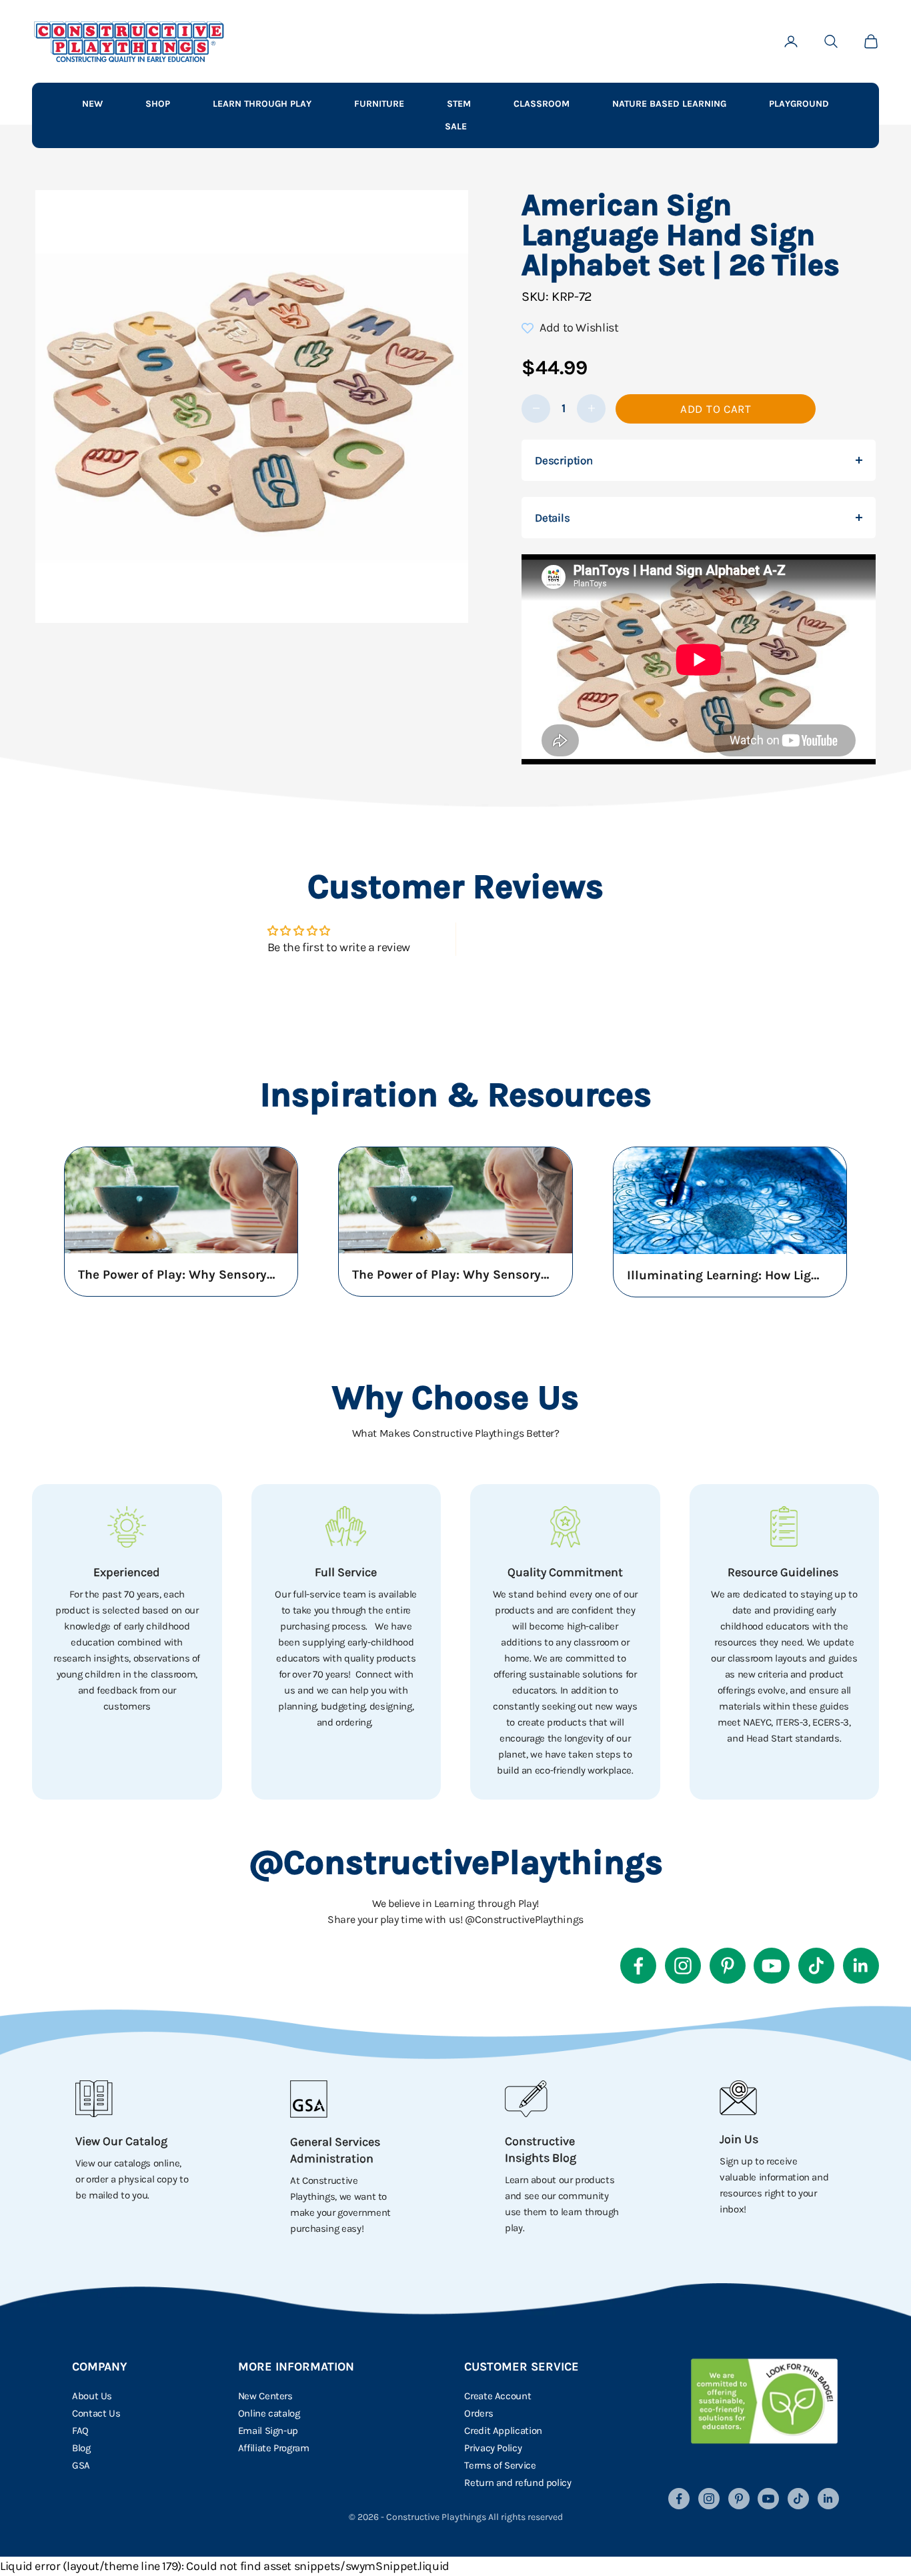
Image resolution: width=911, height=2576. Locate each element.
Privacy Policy (493, 2448)
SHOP (158, 104)
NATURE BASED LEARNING (669, 104)
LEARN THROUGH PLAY (262, 104)
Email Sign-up (268, 2431)
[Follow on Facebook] (638, 1966)
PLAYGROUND (799, 104)
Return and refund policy (518, 2483)
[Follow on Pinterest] (728, 1966)
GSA (81, 2465)
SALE (456, 126)
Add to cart (716, 409)
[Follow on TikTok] (816, 1966)
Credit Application (503, 2431)
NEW (92, 104)
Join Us (739, 2139)
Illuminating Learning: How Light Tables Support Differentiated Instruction (727, 1275)
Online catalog (269, 2413)
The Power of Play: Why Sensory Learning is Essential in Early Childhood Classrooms (178, 1275)
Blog (81, 2448)
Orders (479, 2413)
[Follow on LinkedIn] (861, 1966)
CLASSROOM (542, 104)
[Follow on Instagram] (683, 1966)
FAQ (80, 2431)
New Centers (265, 2396)
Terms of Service (500, 2465)
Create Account (498, 2396)
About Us (92, 2396)
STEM (459, 104)
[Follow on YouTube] (772, 1966)
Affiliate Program (274, 2448)
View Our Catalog (121, 2141)
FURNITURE (379, 104)
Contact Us (96, 2413)
